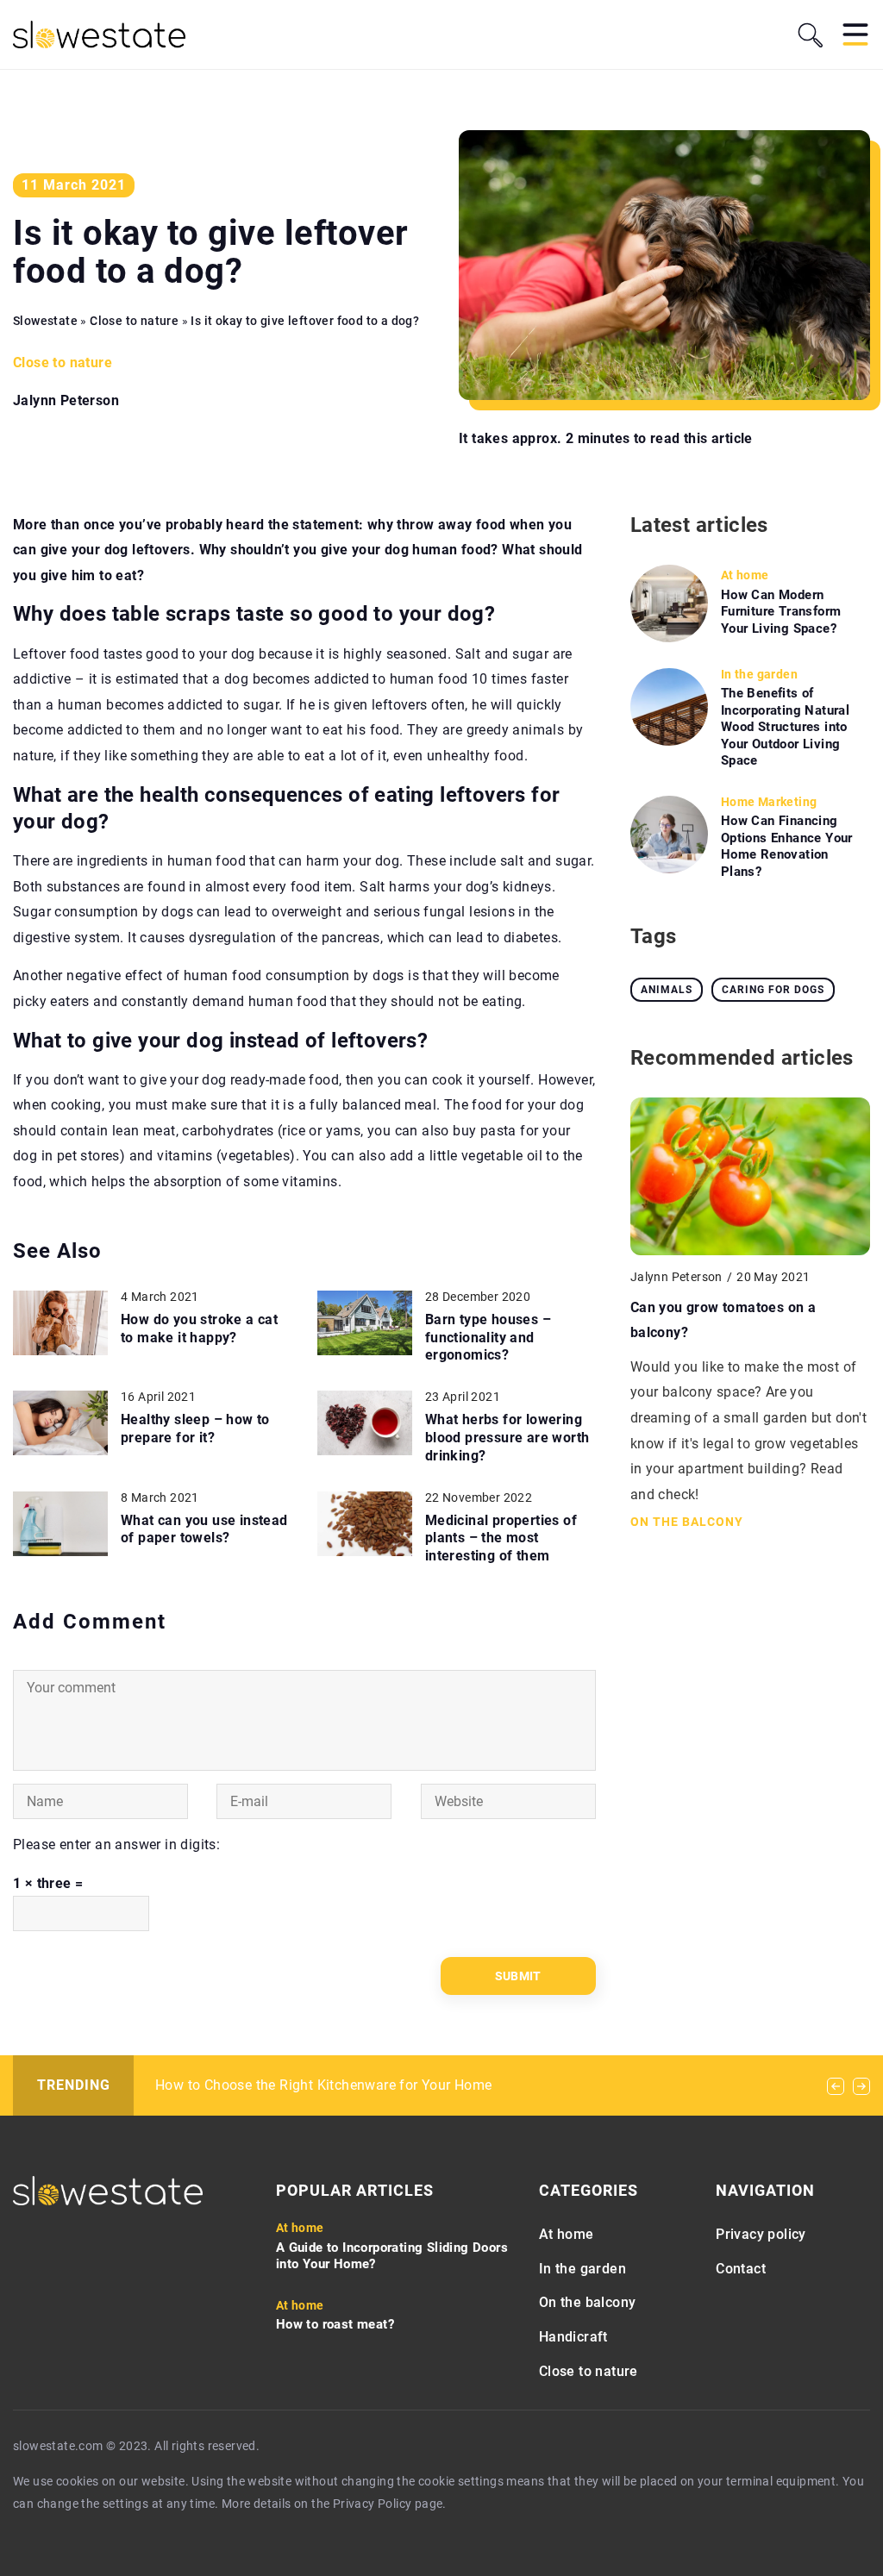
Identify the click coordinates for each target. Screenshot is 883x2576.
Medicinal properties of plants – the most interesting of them (501, 1538)
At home (567, 2234)
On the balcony (588, 2302)
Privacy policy (761, 2234)
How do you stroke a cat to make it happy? (199, 1329)
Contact (741, 2269)
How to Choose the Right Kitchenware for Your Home (324, 2085)
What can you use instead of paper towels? (204, 1529)
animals (667, 990)
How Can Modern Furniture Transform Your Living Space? (781, 612)
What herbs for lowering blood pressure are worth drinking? (507, 1438)
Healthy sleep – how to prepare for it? (195, 1429)
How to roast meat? (335, 2324)
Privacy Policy (373, 2504)
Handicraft (573, 2337)
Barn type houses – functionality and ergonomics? (488, 1338)
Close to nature (63, 363)
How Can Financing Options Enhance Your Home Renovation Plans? (787, 846)
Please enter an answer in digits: (116, 1844)
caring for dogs (773, 990)
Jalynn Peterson (66, 401)
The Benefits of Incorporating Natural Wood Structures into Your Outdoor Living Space (785, 727)
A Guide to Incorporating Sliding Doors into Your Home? (392, 2256)
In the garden (582, 2269)
